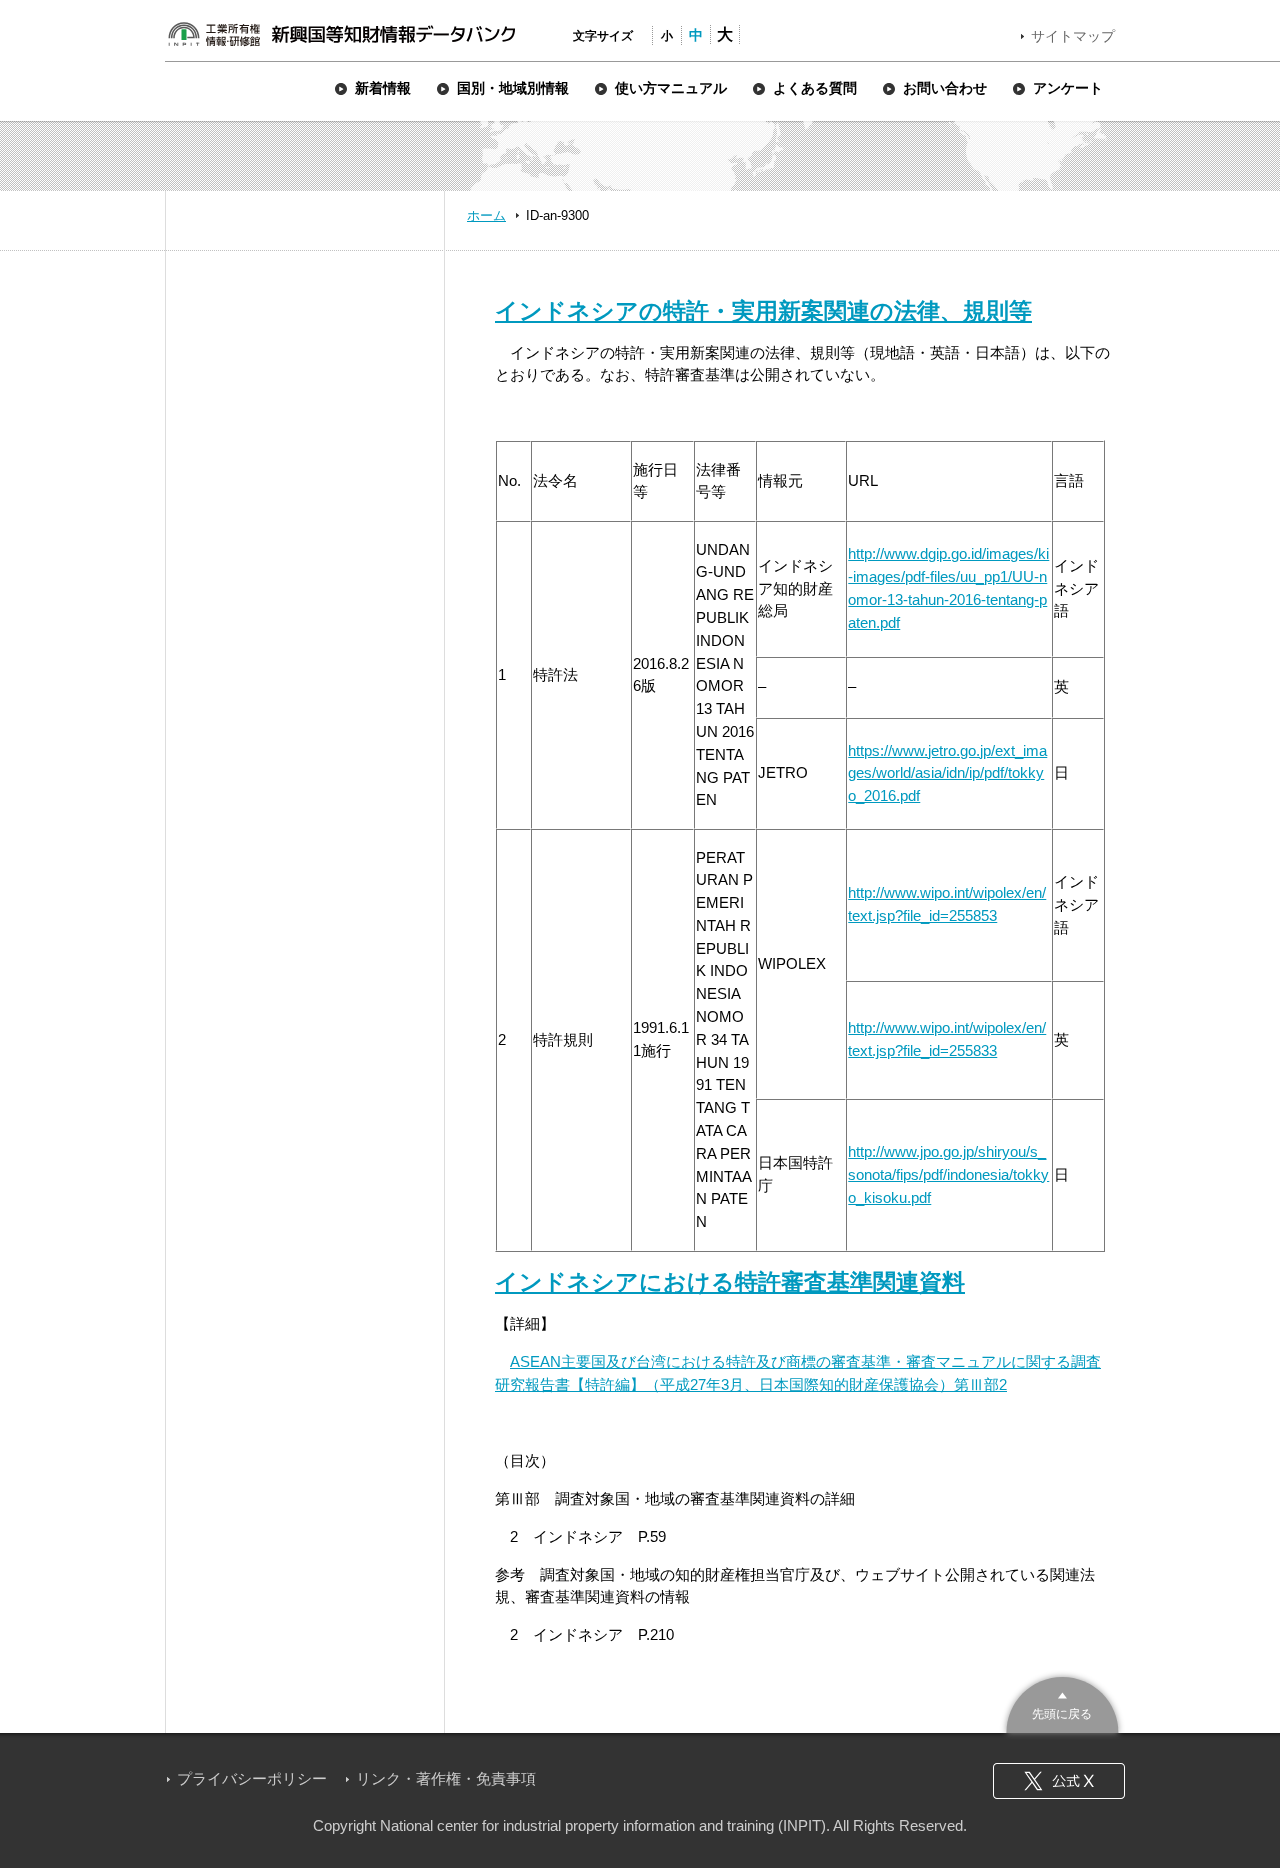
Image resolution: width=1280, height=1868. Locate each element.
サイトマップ (1073, 36)
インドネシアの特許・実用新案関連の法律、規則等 (763, 311)
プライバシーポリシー (252, 1778)
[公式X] (1059, 1781)
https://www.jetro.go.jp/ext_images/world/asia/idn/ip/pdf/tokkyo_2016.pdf (947, 773)
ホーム (486, 215)
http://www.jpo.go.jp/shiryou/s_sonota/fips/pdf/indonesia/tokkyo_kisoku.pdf (948, 1174)
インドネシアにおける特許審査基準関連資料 (730, 1282)
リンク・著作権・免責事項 (446, 1778)
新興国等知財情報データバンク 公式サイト (341, 34)
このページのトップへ (1062, 1702)
